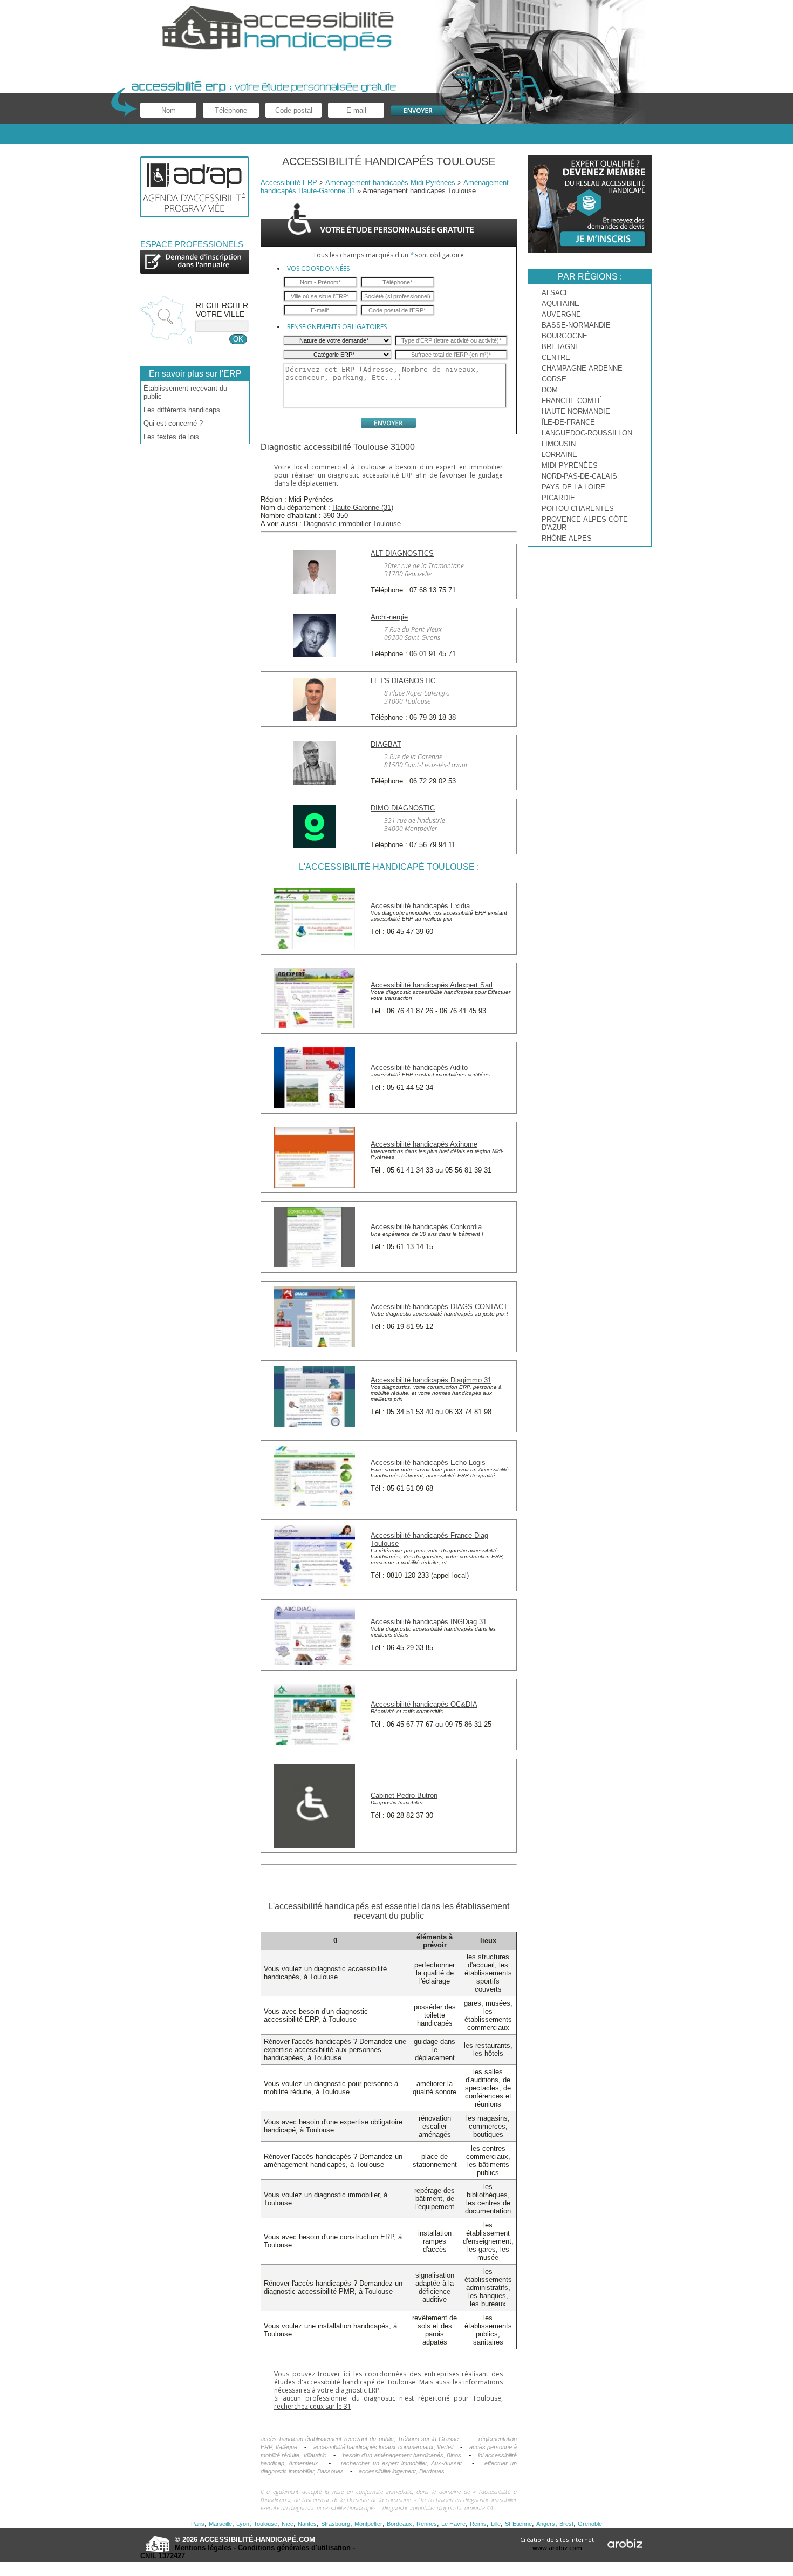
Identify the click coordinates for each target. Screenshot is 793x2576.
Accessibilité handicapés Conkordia (426, 1227)
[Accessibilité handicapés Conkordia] (315, 1265)
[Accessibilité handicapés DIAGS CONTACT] (315, 1344)
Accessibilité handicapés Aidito (419, 1068)
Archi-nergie (389, 617)
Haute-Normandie (576, 411)
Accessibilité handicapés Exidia (420, 906)
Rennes (427, 2524)
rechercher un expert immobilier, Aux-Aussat (402, 2463)
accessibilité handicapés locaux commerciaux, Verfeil (383, 2447)
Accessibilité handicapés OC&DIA (424, 1704)
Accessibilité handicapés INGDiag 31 (429, 1622)
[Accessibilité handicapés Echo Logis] (315, 1504)
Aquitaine (560, 304)
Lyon (243, 2524)
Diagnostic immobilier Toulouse (352, 524)
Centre (556, 357)
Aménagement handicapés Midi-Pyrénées (390, 183)
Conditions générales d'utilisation (294, 2548)
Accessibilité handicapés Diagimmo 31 (431, 1380)
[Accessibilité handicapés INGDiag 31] (315, 1663)
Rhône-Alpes (567, 538)
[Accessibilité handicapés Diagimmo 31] (315, 1424)
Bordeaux (399, 2524)
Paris (198, 2524)
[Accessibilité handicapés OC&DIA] (315, 1743)
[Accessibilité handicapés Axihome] (315, 1185)
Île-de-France (568, 422)
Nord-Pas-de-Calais (579, 476)
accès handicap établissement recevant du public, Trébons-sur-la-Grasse (360, 2439)
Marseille (220, 2524)
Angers (546, 2524)
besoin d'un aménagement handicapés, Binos (402, 2455)
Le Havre (453, 2524)
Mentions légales (203, 2548)
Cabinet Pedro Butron (404, 1795)
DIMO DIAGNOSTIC (403, 808)
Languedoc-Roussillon (587, 433)
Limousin (559, 444)
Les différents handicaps (182, 410)
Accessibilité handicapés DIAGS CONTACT (439, 1307)
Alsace (556, 293)
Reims (478, 2524)
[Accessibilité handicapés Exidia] (315, 947)
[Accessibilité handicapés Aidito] (315, 1106)
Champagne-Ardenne (582, 368)
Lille (496, 2524)
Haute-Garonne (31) (363, 507)
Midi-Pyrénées (570, 465)
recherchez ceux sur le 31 (313, 2406)
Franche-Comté (572, 401)
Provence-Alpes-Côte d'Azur (585, 523)
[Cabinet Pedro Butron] (315, 1845)
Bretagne (561, 347)
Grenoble (590, 2524)
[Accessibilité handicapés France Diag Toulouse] (315, 1583)
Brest (566, 2524)
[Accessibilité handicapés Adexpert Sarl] (315, 1026)
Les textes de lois (171, 437)
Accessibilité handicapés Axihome (424, 1144)
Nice (288, 2524)
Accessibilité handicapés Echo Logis (428, 1463)
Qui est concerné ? (173, 423)
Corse (554, 379)
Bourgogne (565, 336)
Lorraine (559, 455)
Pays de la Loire (573, 487)
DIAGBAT (386, 744)
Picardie (558, 498)
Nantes (307, 2524)
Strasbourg (336, 2524)
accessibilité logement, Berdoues (402, 2471)
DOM (550, 390)
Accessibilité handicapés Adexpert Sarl (432, 985)
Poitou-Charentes (578, 509)
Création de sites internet (557, 2544)
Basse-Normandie (576, 325)
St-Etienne (518, 2524)
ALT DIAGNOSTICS (402, 553)
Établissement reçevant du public (185, 392)
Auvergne (561, 314)
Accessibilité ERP (290, 183)
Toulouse (265, 2524)
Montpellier (368, 2524)
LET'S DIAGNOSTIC (403, 681)
